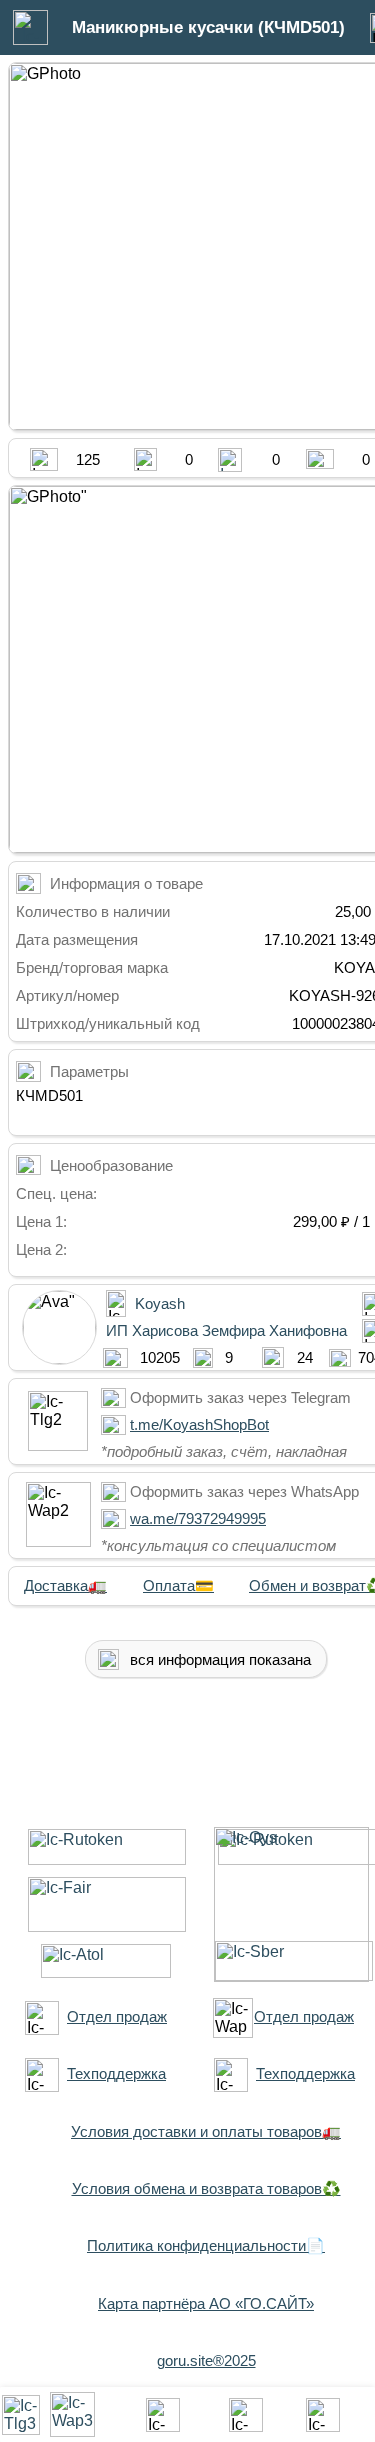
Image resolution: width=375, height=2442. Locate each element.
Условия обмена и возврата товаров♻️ (206, 2188)
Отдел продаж (117, 2016)
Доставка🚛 (65, 1585)
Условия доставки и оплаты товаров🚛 (206, 2131)
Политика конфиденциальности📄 (206, 2245)
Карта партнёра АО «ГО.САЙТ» (206, 2303)
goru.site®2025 (206, 2360)
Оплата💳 (178, 1585)
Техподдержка (116, 2073)
